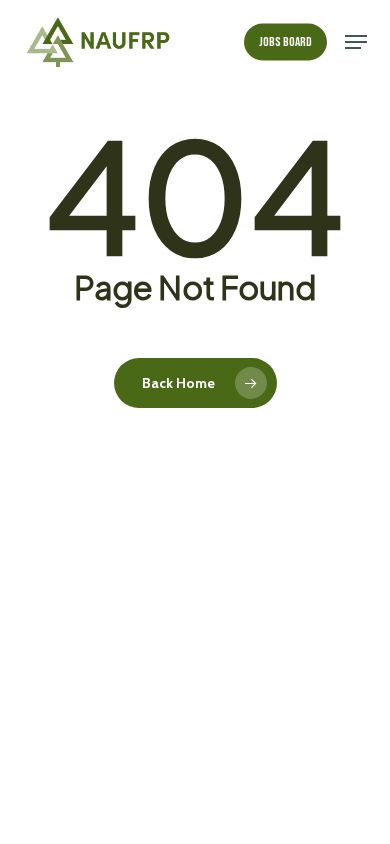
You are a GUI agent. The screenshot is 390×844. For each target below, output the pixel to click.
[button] (356, 42)
